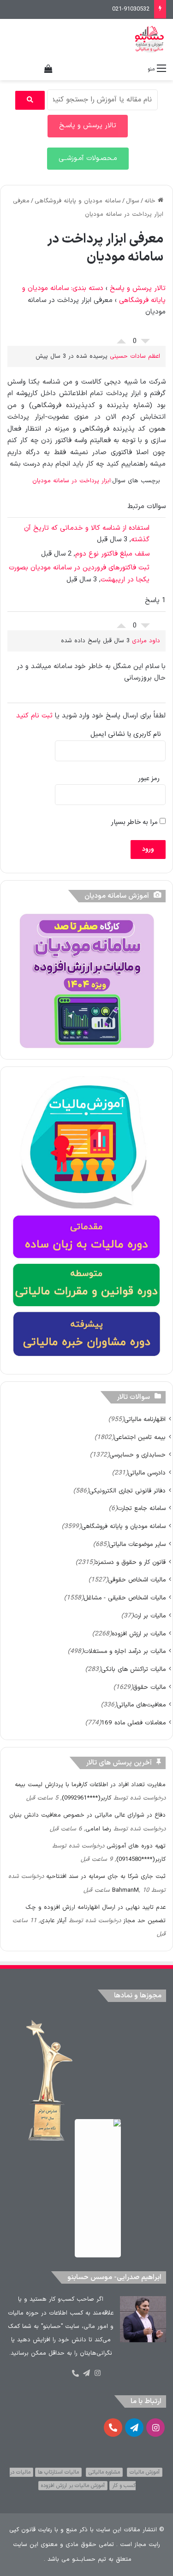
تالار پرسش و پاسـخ (88, 126)
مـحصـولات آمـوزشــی (88, 158)
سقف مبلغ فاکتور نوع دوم (112, 554)
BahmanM (125, 1890)
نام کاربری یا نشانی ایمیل (126, 734)
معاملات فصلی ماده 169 (133, 1723)
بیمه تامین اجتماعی (140, 1437)
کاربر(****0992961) (86, 1798)
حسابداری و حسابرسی (137, 1455)
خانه (151, 201)
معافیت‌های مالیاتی (141, 1705)
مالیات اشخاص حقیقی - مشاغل (125, 1598)
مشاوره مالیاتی (104, 2472)
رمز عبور (149, 779)
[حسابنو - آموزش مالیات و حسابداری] (149, 39)
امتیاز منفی (145, 343)
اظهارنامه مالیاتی (145, 1419)
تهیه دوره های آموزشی (136, 1846)
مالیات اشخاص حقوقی (137, 1580)
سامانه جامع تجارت (141, 1508)
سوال (133, 201)
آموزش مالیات (145, 2472)
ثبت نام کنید (34, 716)
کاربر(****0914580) (141, 1859)
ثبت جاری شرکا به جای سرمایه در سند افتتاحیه (106, 1877)
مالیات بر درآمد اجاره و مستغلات (125, 1651)
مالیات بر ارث (149, 1616)
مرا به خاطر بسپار (135, 822)
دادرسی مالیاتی (147, 1473)
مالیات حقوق (149, 1687)
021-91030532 (131, 9)
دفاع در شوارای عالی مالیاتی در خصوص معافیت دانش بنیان (87, 1815)
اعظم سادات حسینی (135, 356)
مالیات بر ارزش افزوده (139, 1634)
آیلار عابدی (53, 1921)
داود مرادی (146, 641)
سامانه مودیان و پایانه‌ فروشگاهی (78, 201)
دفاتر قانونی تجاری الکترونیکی (127, 1491)
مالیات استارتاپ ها (58, 2472)
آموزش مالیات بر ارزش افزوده (73, 2486)
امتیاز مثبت (121, 339)
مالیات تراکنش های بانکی (133, 1669)
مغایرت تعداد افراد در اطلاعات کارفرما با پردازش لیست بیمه (90, 1785)
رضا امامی (98, 1829)
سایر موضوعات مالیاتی (137, 1544)
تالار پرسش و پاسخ (138, 288)
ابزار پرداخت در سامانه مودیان (72, 481)
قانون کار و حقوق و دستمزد (130, 1562)
